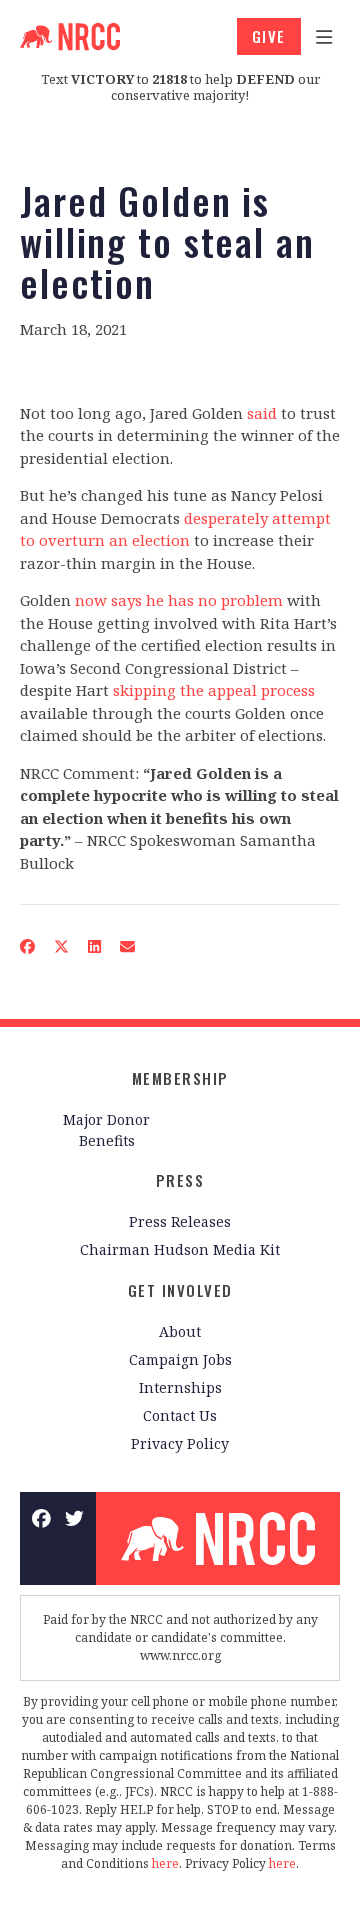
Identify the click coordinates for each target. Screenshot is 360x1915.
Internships (180, 1387)
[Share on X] (62, 946)
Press (180, 1180)
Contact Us (180, 1415)
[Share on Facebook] (28, 946)
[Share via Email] (128, 946)
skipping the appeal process (214, 690)
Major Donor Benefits (106, 1130)
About (180, 1331)
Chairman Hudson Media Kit (180, 1249)
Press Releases (180, 1221)
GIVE (269, 36)
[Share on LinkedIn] (95, 946)
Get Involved (180, 1290)
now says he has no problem (179, 600)
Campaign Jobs (180, 1359)
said (262, 413)
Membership (180, 1078)
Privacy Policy (180, 1443)
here (165, 1863)
